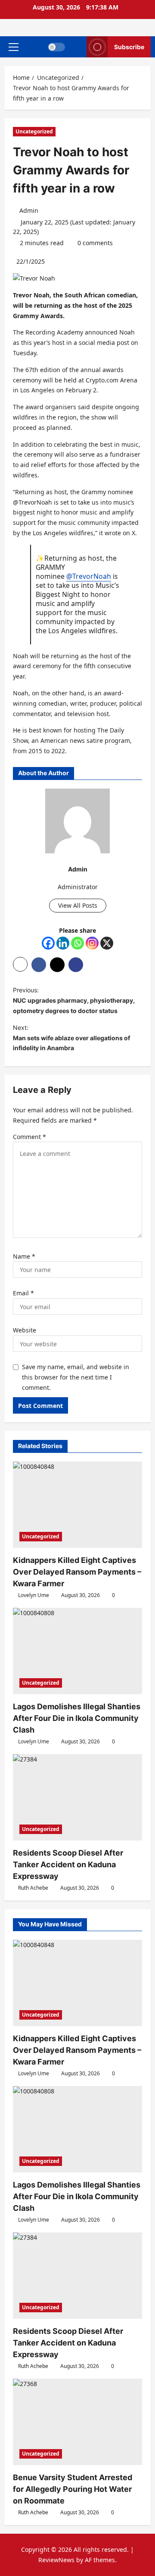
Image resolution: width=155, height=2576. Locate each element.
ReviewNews (56, 2560)
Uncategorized (34, 131)
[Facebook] (48, 943)
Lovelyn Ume (34, 1595)
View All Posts (78, 905)
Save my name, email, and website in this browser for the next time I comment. (76, 1377)
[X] (107, 943)
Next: (71, 1038)
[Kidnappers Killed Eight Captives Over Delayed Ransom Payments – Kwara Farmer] (77, 1505)
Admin (29, 210)
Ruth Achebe (33, 1888)
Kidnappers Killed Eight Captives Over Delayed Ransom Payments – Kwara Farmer (77, 1572)
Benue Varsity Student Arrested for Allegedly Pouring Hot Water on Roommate (73, 2489)
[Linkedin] (63, 943)
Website (25, 1330)
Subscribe (129, 47)
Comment (29, 1137)
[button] (14, 47)
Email (23, 1293)
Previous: (74, 1000)
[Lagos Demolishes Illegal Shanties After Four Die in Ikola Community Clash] (77, 1651)
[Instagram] (92, 943)
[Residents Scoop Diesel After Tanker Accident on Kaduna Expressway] (77, 1797)
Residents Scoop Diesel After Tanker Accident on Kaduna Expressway (68, 1864)
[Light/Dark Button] (56, 47)
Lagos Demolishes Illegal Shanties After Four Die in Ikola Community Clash (77, 1718)
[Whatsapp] (77, 943)
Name (24, 1256)
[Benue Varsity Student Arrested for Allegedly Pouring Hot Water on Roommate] (77, 2422)
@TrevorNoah (89, 576)
